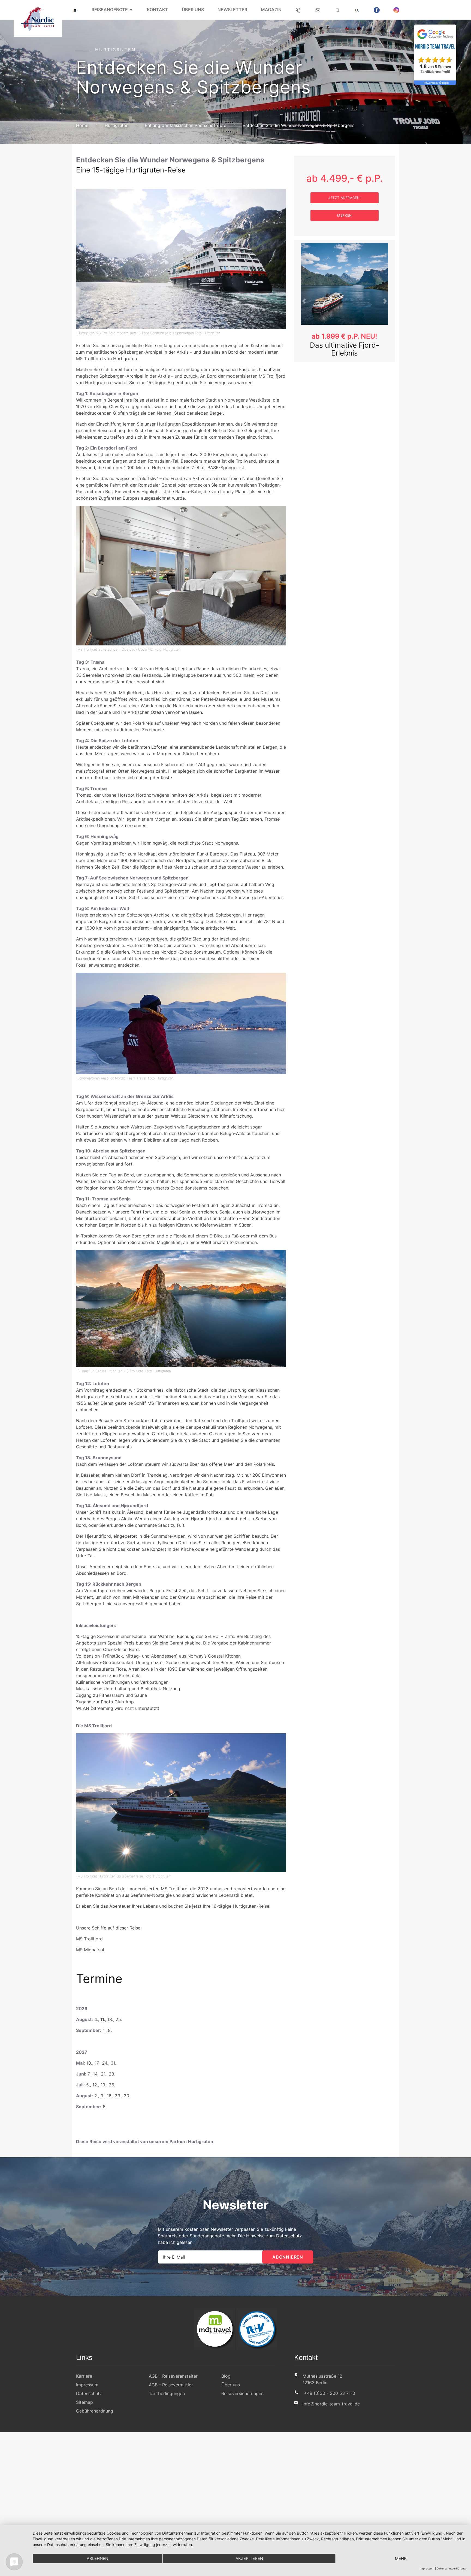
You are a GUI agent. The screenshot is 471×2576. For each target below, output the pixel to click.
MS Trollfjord (89, 1939)
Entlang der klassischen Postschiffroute (185, 125)
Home (82, 125)
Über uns (193, 10)
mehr (401, 2558)
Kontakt (158, 10)
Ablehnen (97, 2558)
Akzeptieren (249, 2558)
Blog (226, 2376)
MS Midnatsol (90, 1950)
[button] (304, 305)
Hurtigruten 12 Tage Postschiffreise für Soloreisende (344, 353)
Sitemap (84, 2402)
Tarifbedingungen (167, 2393)
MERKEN (345, 215)
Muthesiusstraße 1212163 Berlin (322, 2379)
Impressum (87, 2385)
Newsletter (232, 10)
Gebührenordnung (95, 2411)
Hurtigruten (117, 125)
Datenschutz (289, 2236)
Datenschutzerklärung (451, 2568)
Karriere (84, 2376)
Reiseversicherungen (242, 2393)
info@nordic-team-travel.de (331, 2404)
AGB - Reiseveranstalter (173, 2376)
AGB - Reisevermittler (171, 2385)
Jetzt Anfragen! (345, 198)
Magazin (271, 10)
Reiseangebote (110, 10)
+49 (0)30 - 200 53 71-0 (330, 2393)
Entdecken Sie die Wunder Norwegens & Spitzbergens (298, 125)
